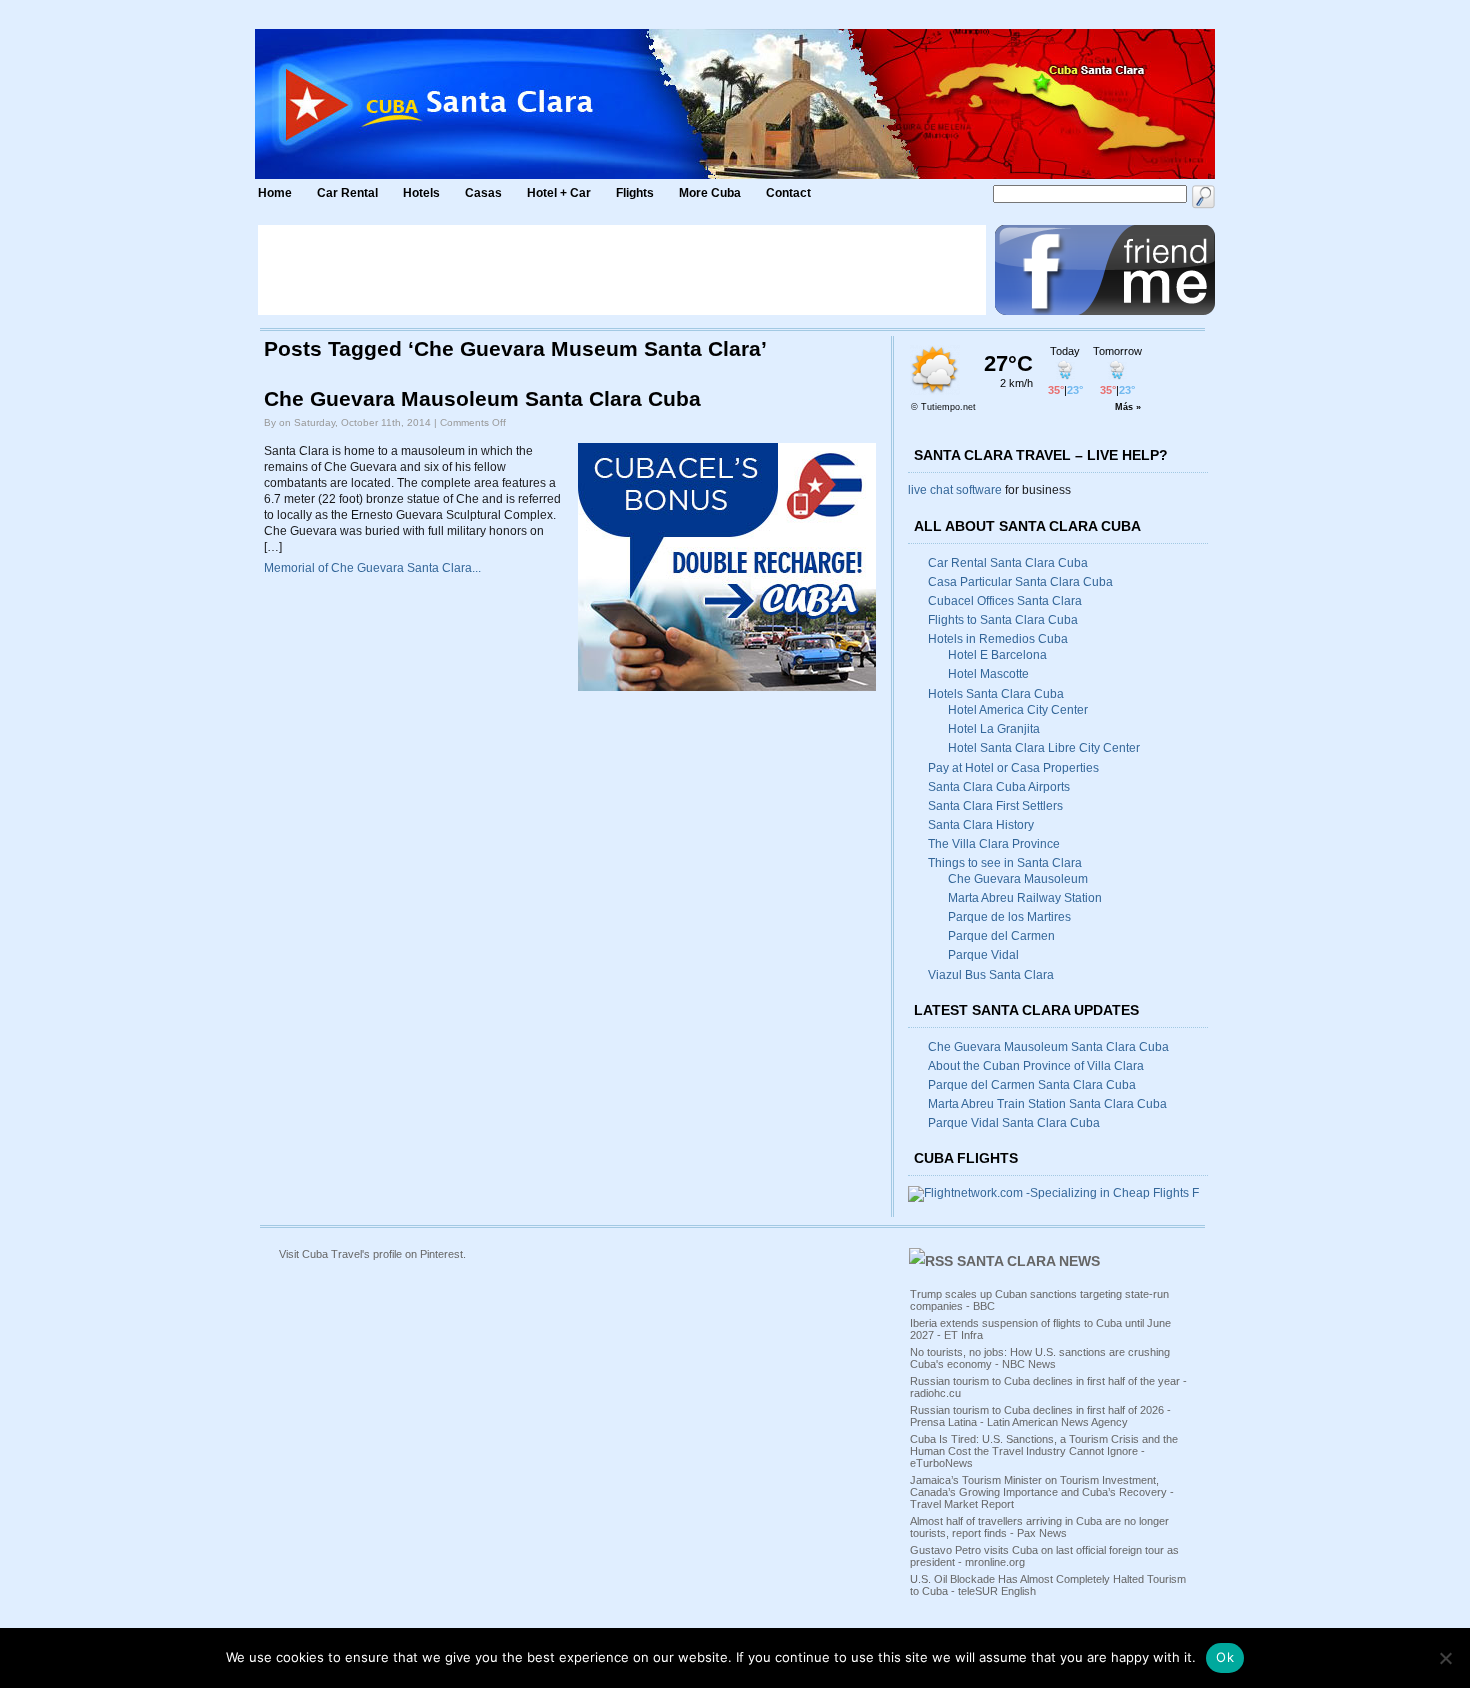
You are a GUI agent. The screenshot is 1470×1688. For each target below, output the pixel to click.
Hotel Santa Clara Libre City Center (1044, 748)
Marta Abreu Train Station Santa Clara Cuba (1047, 1104)
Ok (1225, 1657)
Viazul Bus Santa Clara (991, 975)
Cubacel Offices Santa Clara (1005, 601)
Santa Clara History (981, 825)
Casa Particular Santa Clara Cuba (1020, 582)
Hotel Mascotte (988, 674)
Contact (788, 193)
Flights (635, 193)
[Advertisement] (622, 270)
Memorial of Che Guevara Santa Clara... (372, 568)
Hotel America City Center (1018, 710)
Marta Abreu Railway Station (1025, 898)
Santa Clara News (1028, 1261)
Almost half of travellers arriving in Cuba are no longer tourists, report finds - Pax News (1039, 1527)
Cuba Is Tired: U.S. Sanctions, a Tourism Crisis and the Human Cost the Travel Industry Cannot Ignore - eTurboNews (1044, 1451)
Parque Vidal (983, 955)
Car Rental (347, 193)
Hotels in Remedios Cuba (998, 639)
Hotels (421, 193)
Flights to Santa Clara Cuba (1003, 620)
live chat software (955, 490)
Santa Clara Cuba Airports (999, 787)
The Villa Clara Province (994, 844)
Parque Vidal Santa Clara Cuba (1014, 1123)
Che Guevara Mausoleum (1018, 879)
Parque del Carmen (1001, 936)
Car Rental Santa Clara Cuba (1008, 563)
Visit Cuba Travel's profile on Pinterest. (372, 1254)
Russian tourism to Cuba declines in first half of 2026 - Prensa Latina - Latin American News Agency (1040, 1416)
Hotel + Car (559, 193)
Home (275, 193)
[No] (1445, 1658)
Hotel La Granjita (994, 729)
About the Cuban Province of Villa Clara (1036, 1066)
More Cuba (710, 193)
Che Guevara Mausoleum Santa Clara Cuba (482, 399)
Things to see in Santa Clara (1005, 863)
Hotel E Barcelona (997, 655)
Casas (483, 193)
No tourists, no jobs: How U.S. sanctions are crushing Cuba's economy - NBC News (1040, 1358)
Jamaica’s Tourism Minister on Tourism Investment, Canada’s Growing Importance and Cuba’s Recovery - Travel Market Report (1042, 1492)
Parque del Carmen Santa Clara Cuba (1032, 1085)
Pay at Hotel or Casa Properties (1013, 768)
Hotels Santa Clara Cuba (996, 694)
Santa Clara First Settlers (995, 806)
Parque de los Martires (1009, 917)
